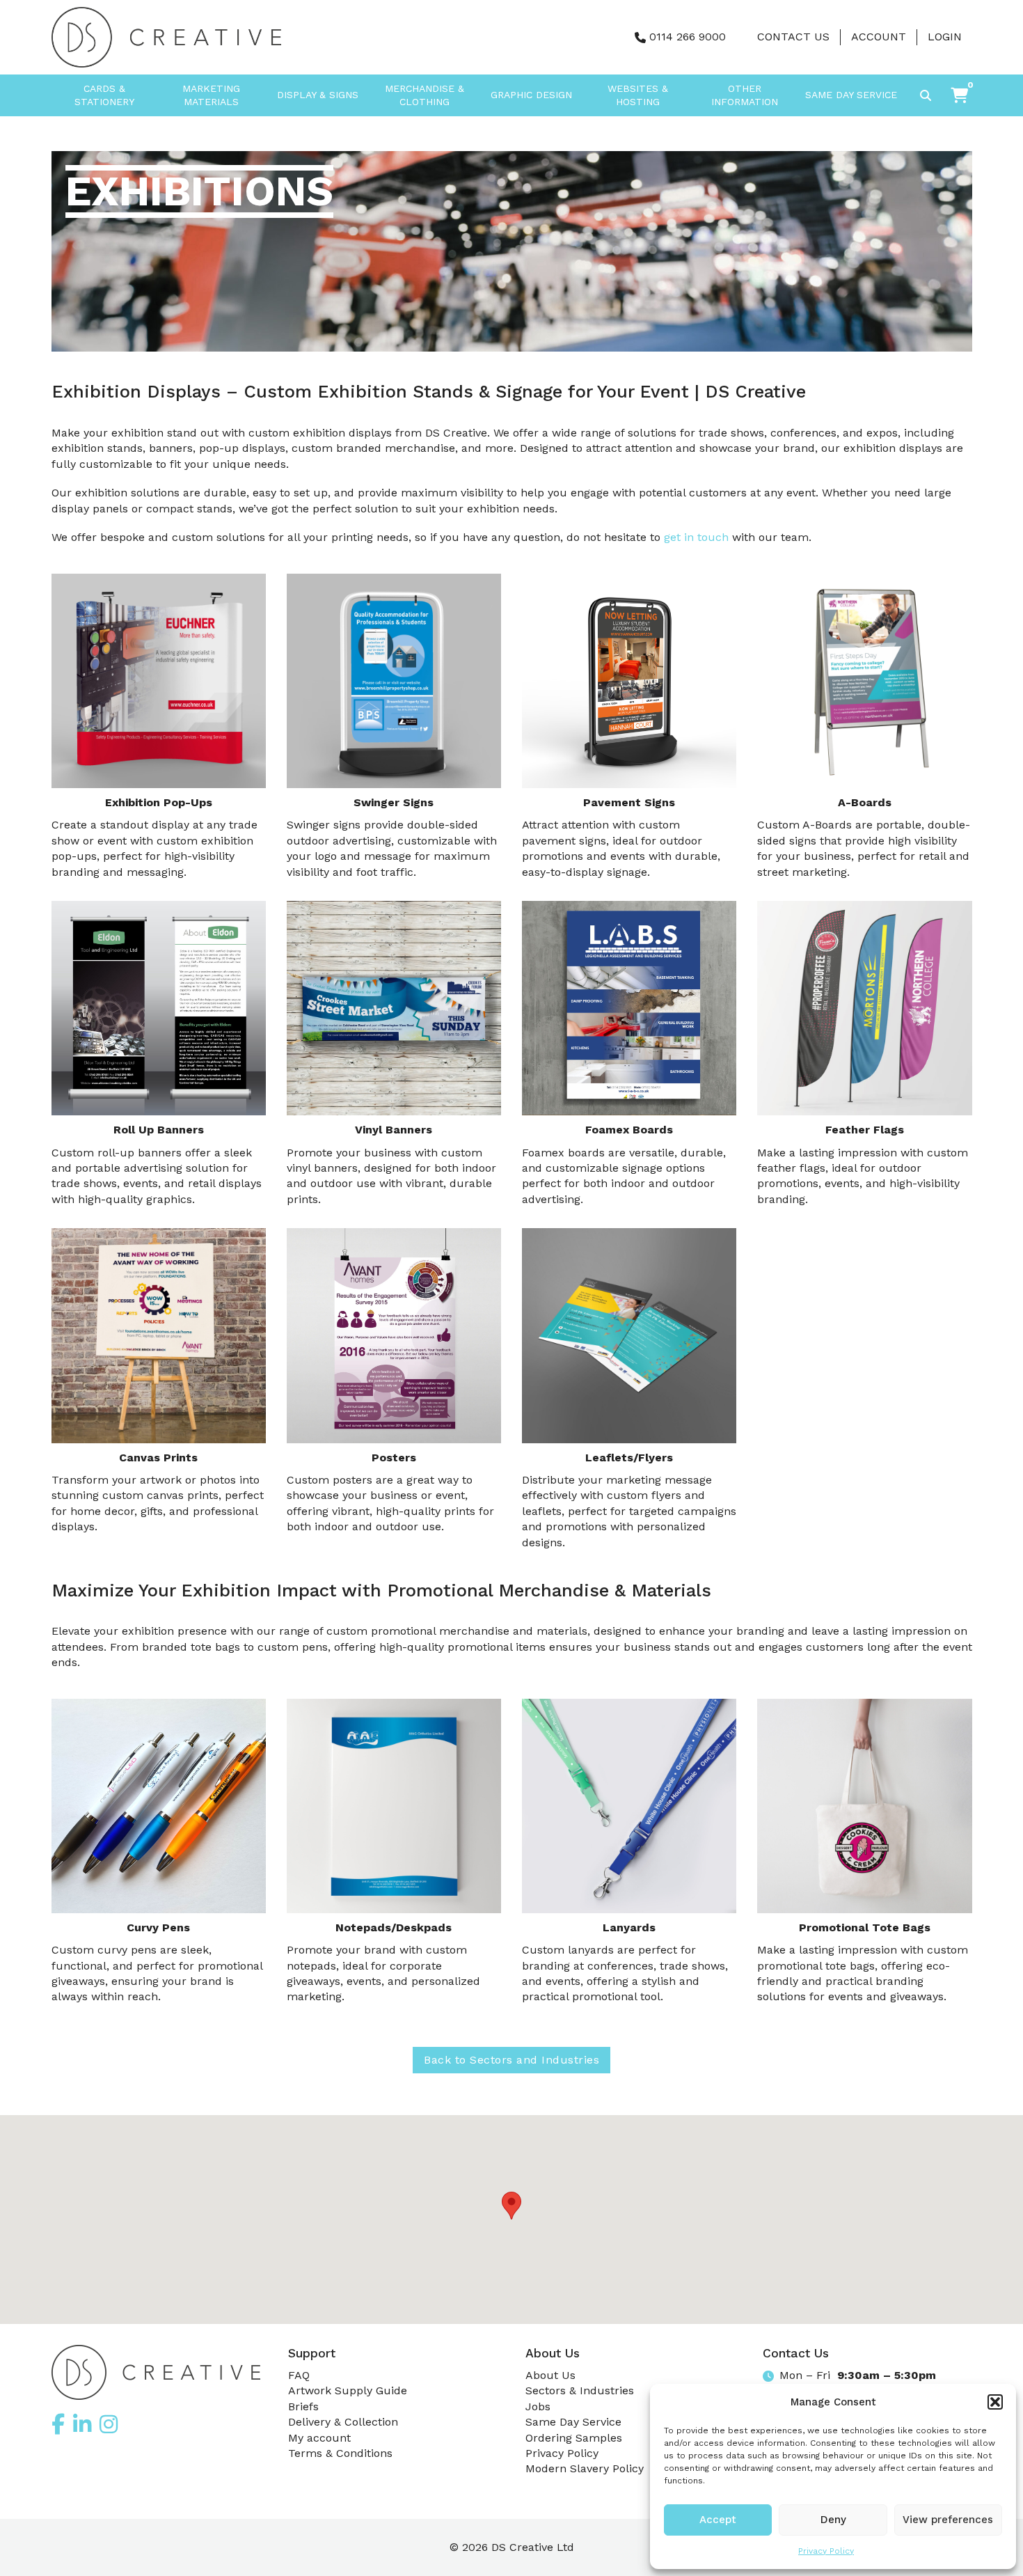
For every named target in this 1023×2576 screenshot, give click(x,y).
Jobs (538, 2406)
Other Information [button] (745, 95)
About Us (550, 2375)
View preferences (948, 2520)
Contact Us (793, 37)
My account (319, 2438)
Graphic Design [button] (531, 95)
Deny (833, 2520)
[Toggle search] (926, 95)
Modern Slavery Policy (585, 2468)
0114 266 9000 (688, 37)
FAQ (299, 2375)
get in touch (696, 537)
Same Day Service (851, 95)
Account (879, 37)
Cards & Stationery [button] (104, 95)
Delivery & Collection (343, 2422)
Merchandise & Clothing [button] (425, 95)
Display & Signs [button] (318, 95)
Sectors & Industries (580, 2390)
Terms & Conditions (340, 2453)
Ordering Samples (574, 2438)
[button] (995, 2402)
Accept (718, 2520)
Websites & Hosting (638, 95)
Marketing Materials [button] (211, 95)
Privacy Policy (826, 2551)
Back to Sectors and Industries (511, 2060)
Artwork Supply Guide (348, 2390)
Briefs (303, 2406)
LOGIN (945, 37)
